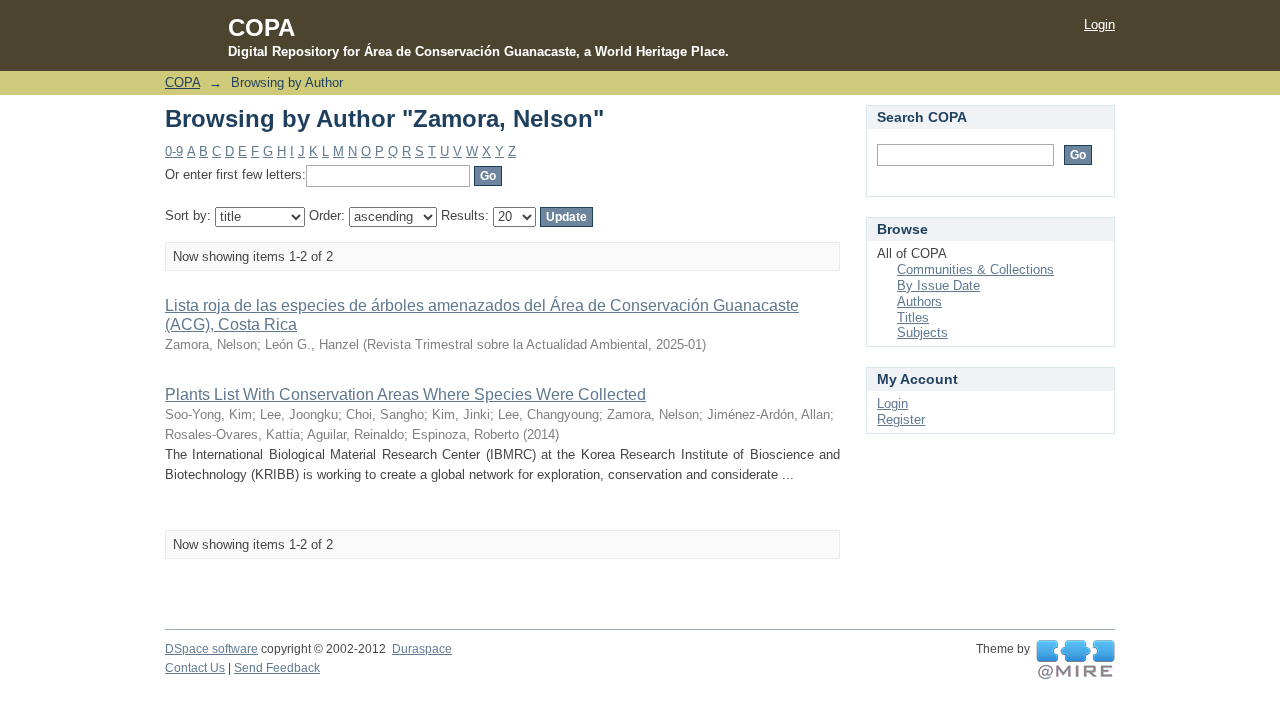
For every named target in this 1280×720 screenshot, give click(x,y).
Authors (919, 301)
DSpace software (211, 649)
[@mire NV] (1075, 660)
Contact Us (195, 668)
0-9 (174, 151)
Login (1099, 24)
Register (901, 419)
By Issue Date (938, 285)
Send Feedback (277, 668)
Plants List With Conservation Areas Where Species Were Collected (405, 394)
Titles (913, 317)
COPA (182, 82)
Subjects (922, 332)
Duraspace (422, 649)
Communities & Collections (975, 269)
